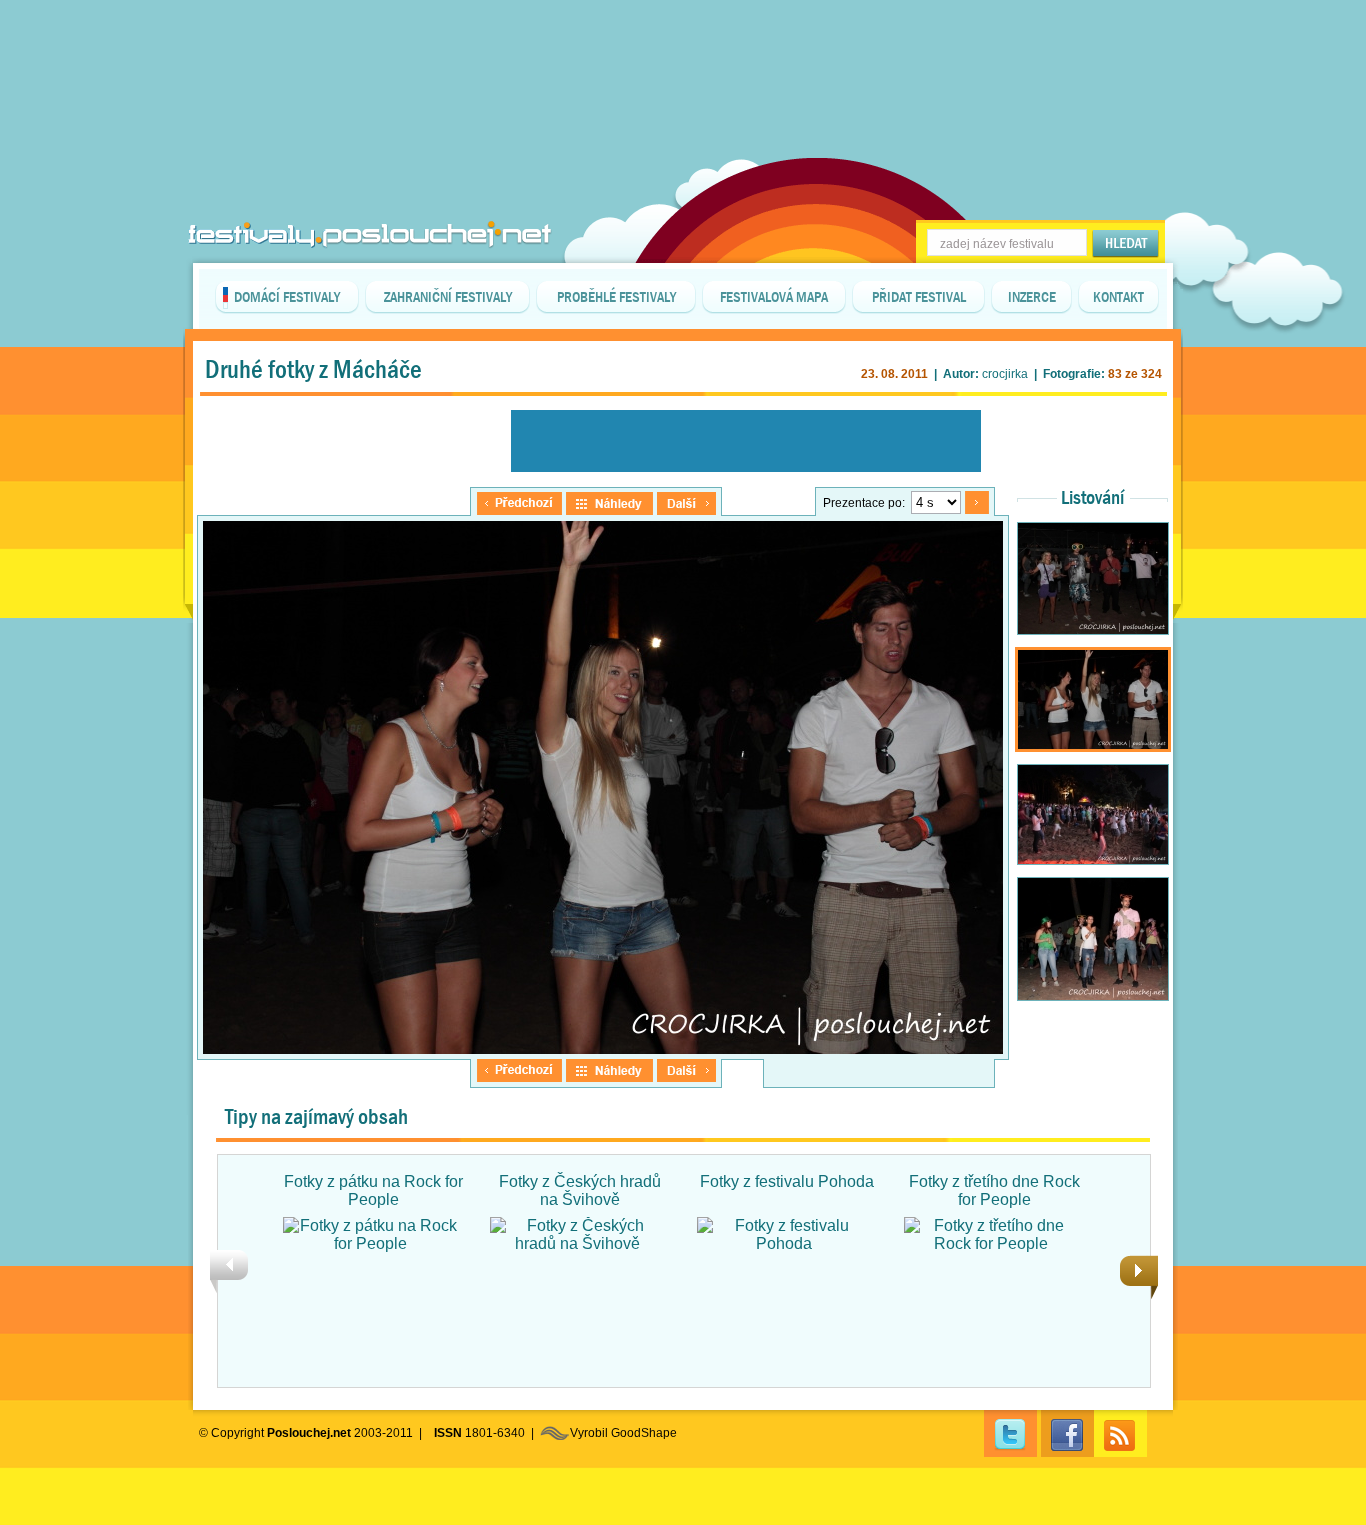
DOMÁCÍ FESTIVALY (287, 297)
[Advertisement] (683, 50)
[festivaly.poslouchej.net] (370, 234)
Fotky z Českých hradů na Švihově (580, 1190)
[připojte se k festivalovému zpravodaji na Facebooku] (1067, 1433)
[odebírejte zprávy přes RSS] (1120, 1433)
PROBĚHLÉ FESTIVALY (616, 297)
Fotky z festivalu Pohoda (787, 1181)
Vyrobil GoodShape (623, 1433)
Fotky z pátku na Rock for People (373, 1190)
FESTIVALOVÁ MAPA (774, 297)
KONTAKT (1118, 297)
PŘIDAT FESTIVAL (919, 297)
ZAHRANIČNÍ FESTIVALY (448, 297)
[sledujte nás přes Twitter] (1010, 1433)
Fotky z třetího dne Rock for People (994, 1190)
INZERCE (1032, 297)
